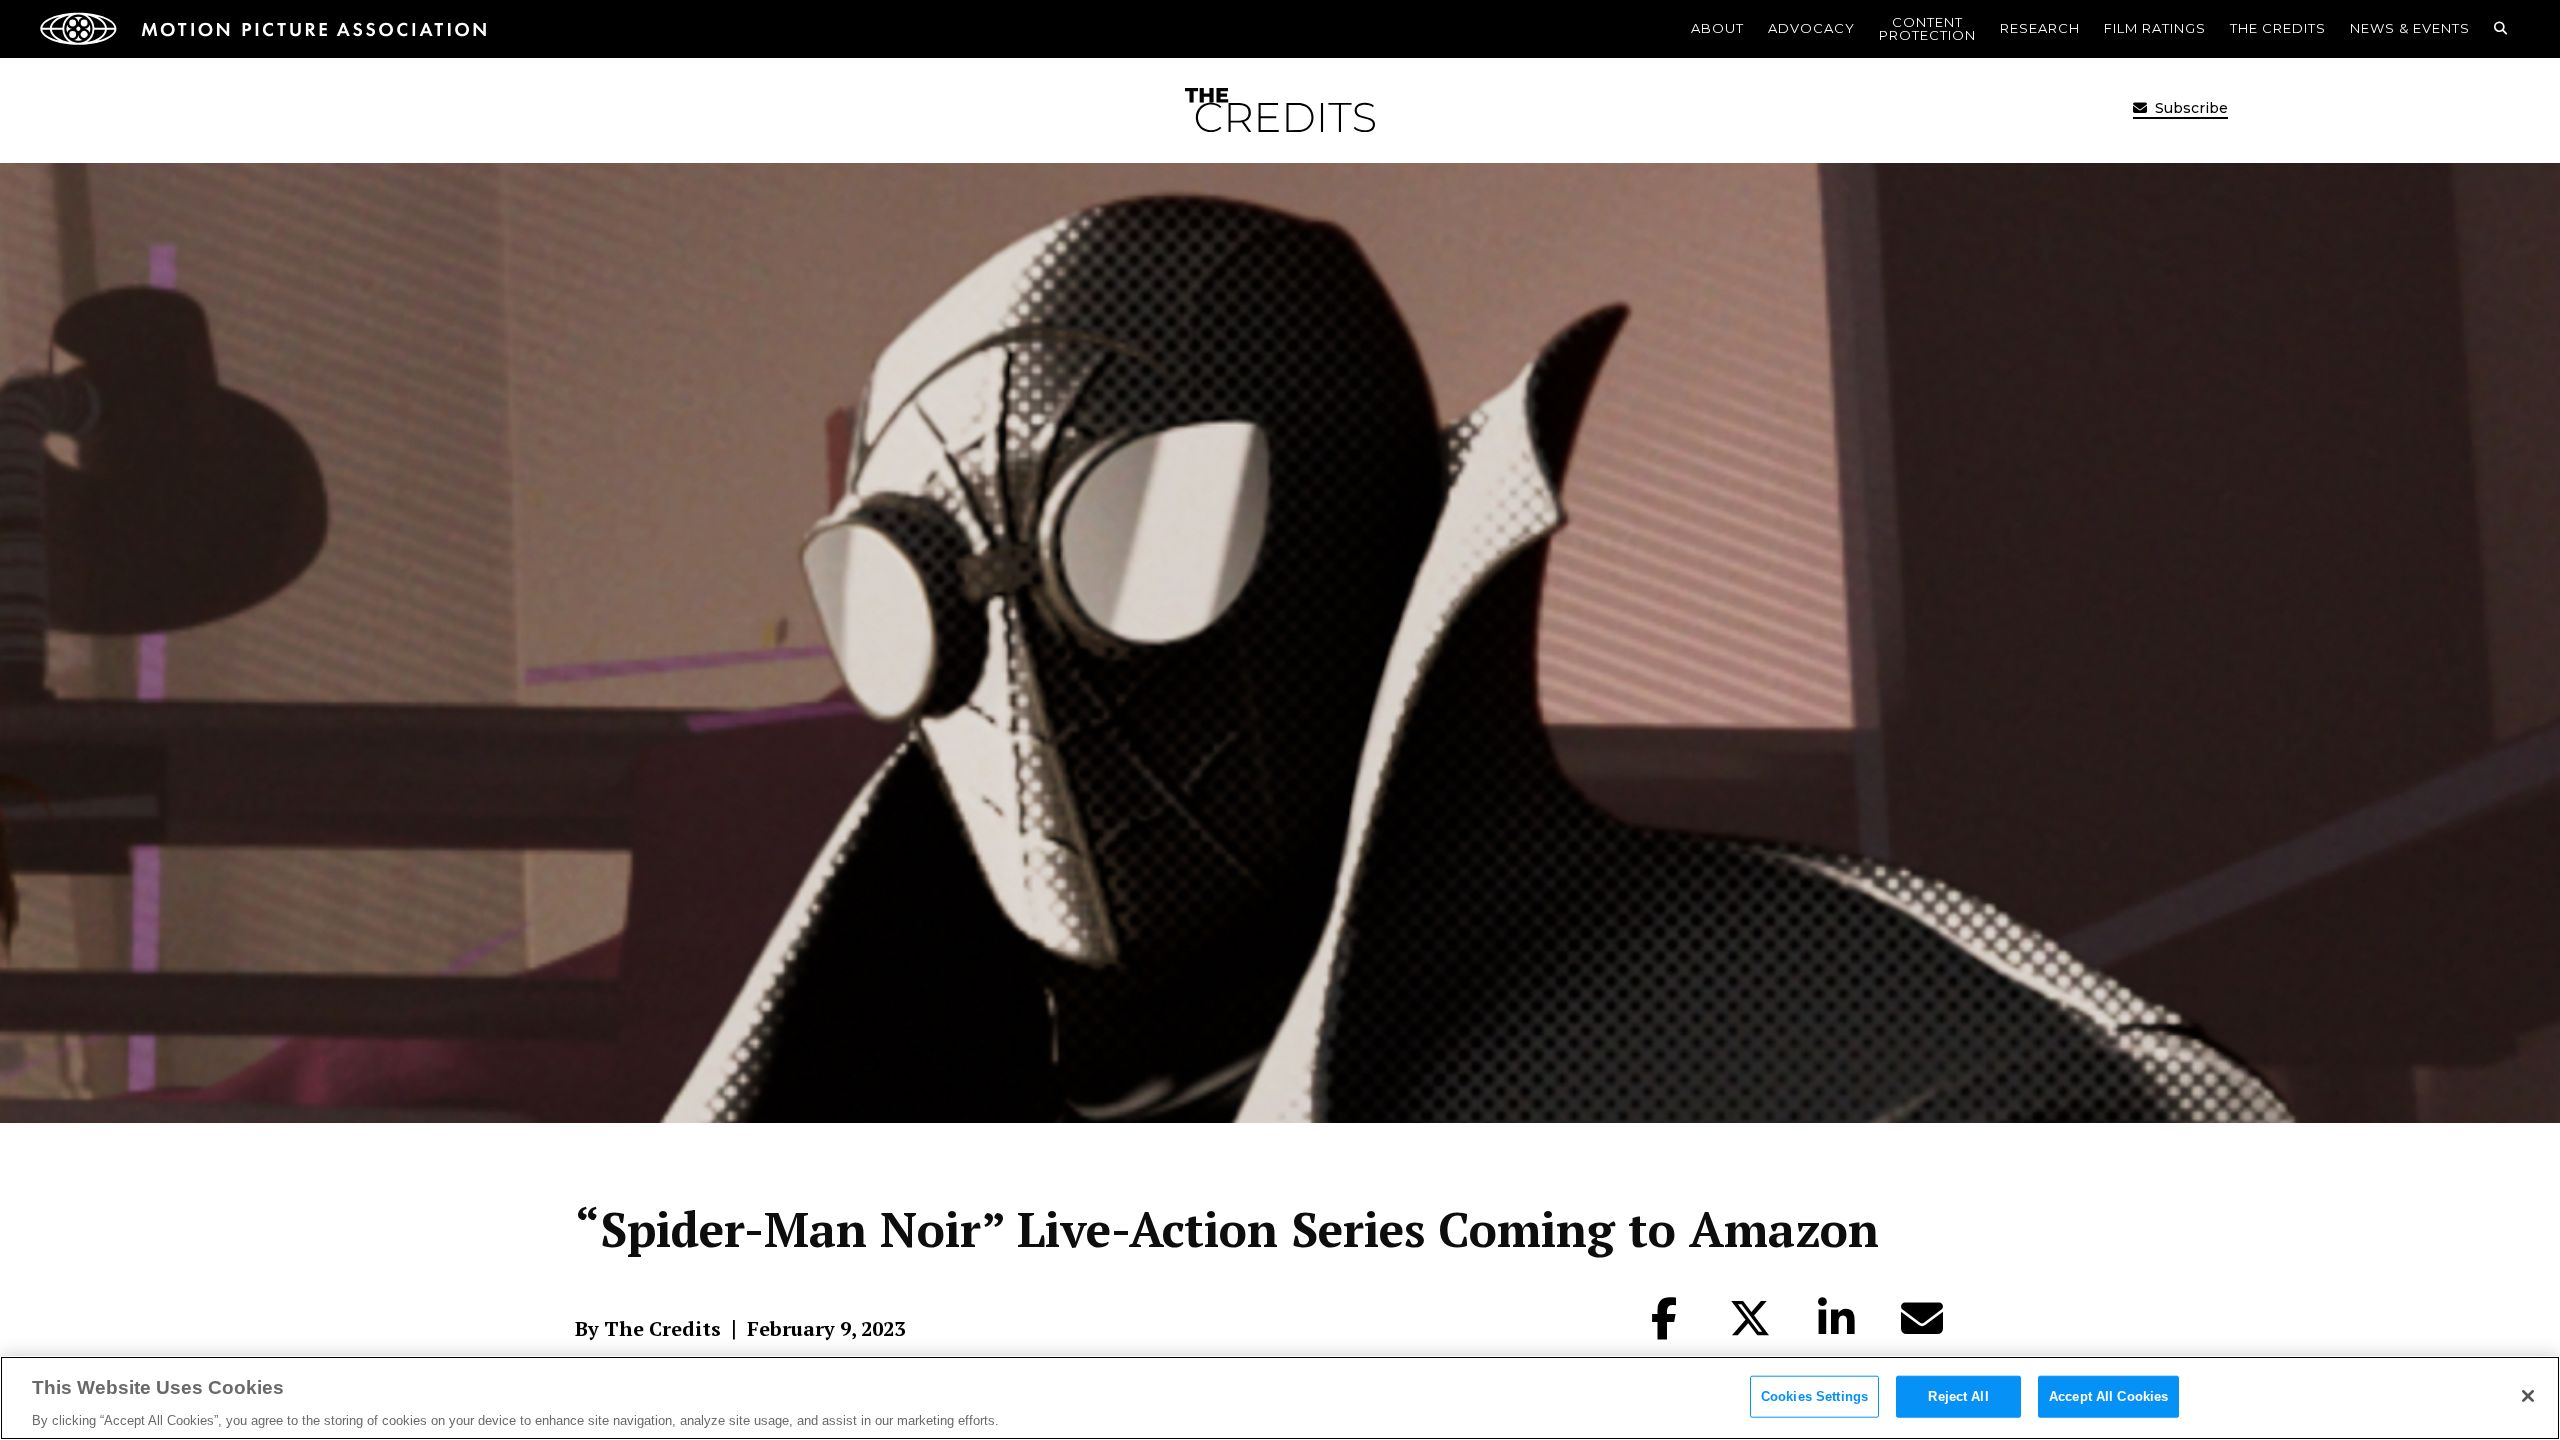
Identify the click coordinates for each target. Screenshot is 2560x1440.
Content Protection (1927, 28)
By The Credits (648, 1329)
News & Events (2410, 28)
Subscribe (2189, 108)
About (1717, 28)
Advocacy (1811, 28)
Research (2040, 28)
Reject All (1958, 1395)
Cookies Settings (1814, 1395)
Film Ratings (2155, 28)
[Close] (2528, 1396)
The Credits (2278, 28)
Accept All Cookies (2108, 1395)
